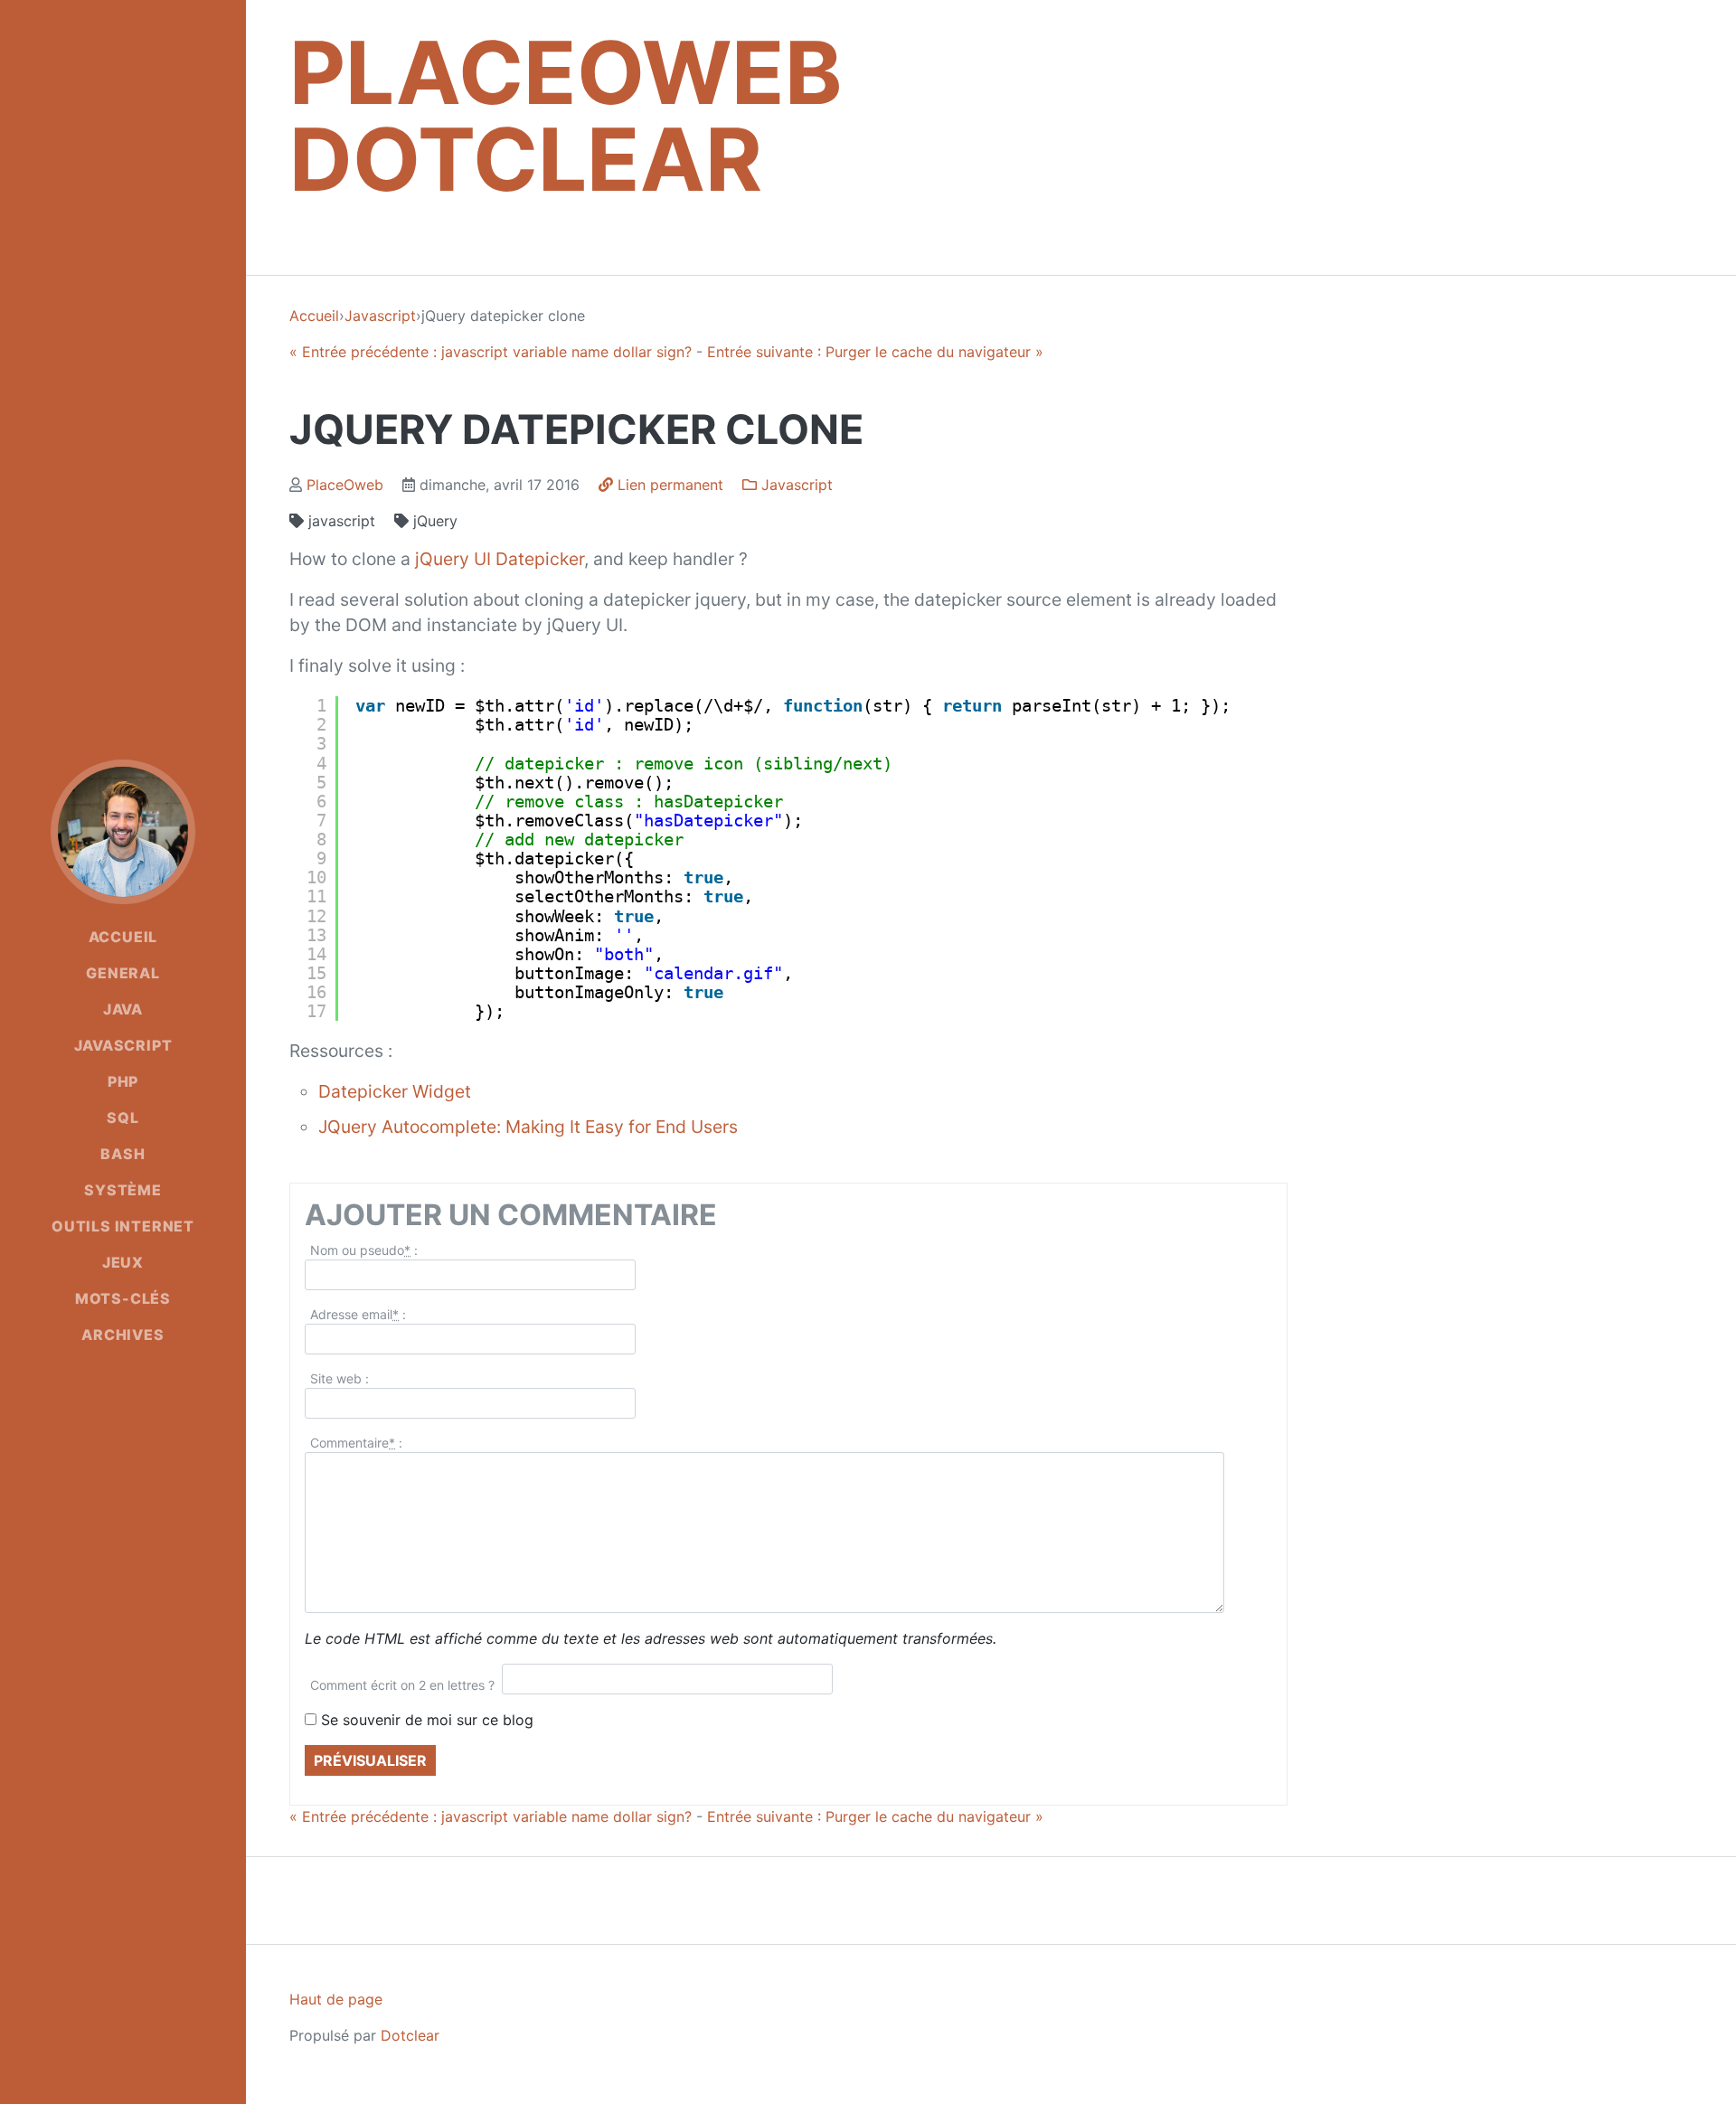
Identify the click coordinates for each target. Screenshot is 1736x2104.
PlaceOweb (345, 485)
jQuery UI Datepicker (500, 559)
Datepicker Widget (395, 1091)
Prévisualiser (370, 1760)
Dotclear (410, 2035)
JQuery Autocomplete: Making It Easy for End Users (528, 1127)
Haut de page (336, 1999)
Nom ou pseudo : (364, 1250)
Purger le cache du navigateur (875, 352)
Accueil (314, 316)
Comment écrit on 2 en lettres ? (402, 1685)
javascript (340, 521)
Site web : (340, 1378)
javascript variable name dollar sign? (491, 352)
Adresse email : (358, 1314)
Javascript (380, 316)
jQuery (433, 521)
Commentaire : (356, 1443)
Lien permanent (668, 485)
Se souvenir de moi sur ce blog (427, 1720)
